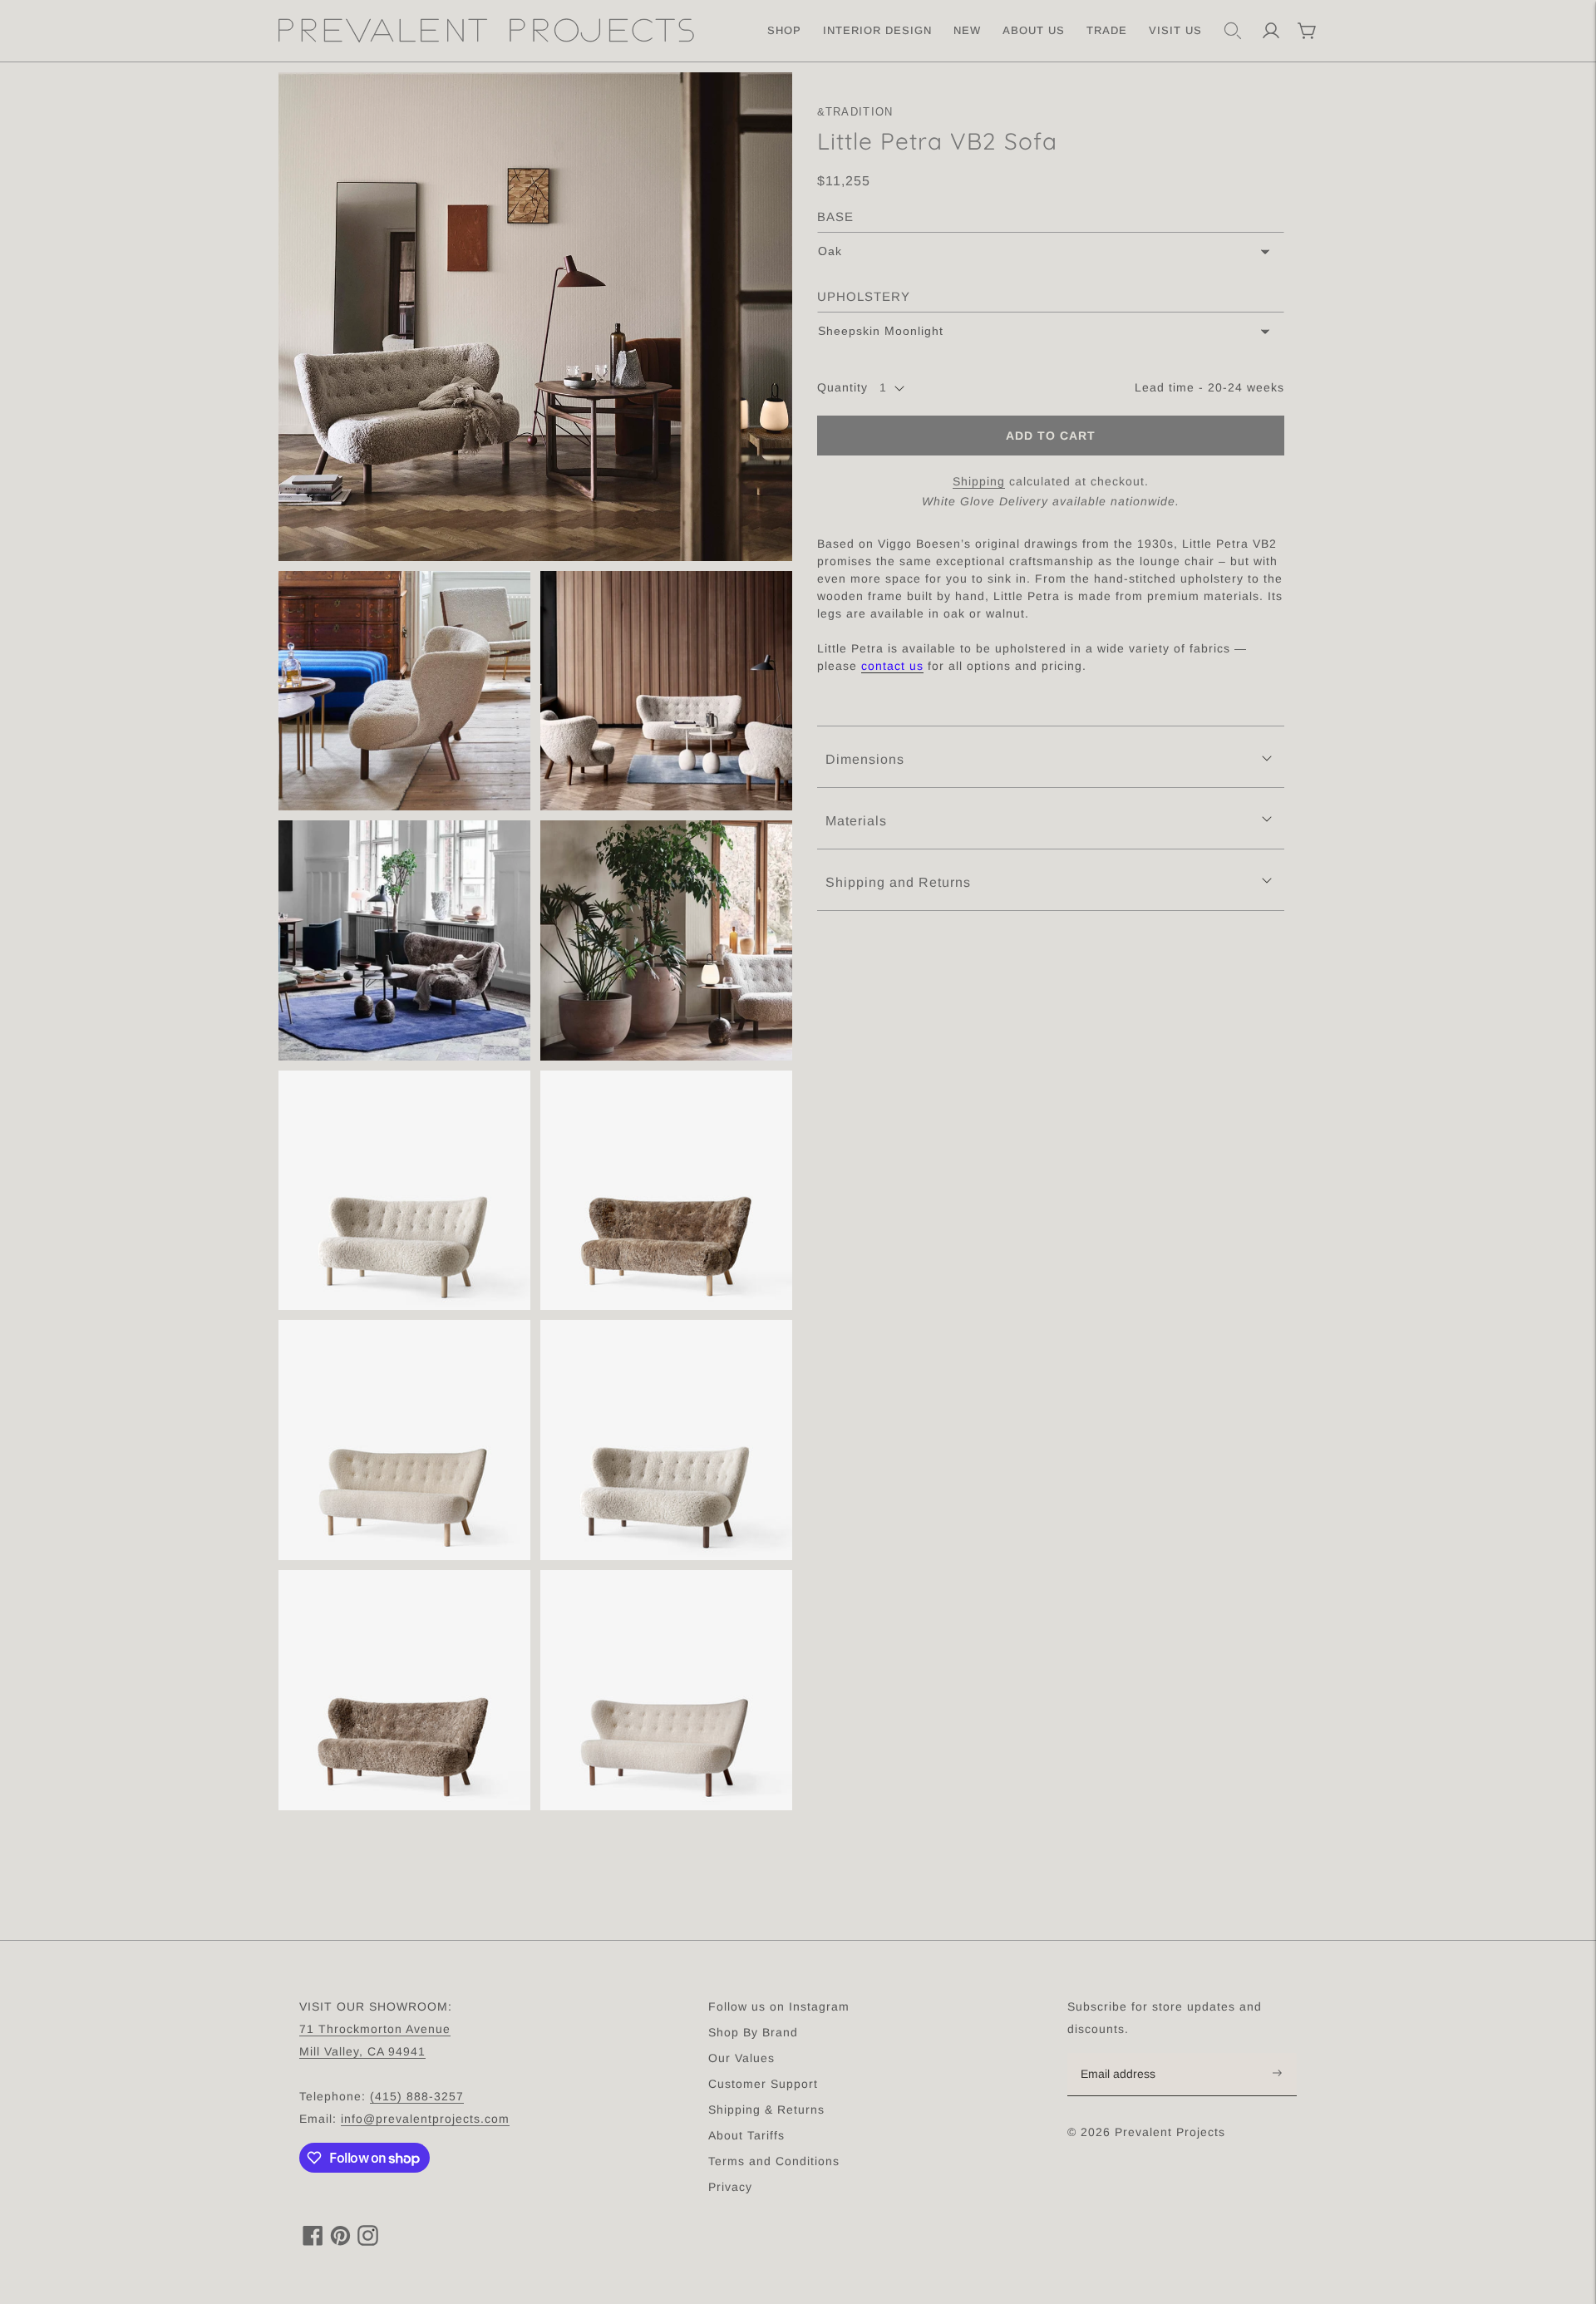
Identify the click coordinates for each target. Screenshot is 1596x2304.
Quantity (842, 388)
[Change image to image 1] (535, 317)
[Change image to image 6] (404, 1191)
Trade (1107, 30)
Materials (856, 821)
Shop (784, 30)
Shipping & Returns (766, 2110)
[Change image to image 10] (404, 1690)
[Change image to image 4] (404, 940)
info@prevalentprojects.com (425, 2119)
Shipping (979, 482)
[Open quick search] (1233, 31)
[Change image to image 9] (666, 1440)
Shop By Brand (753, 2032)
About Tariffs (746, 2135)
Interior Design (877, 30)
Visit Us (1175, 30)
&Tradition (855, 112)
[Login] (1271, 31)
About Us (1034, 30)
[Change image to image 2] (404, 691)
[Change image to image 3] (666, 691)
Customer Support (763, 2084)
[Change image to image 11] (666, 1690)
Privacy (730, 2187)
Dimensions (865, 760)
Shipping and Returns (898, 882)
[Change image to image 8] (404, 1440)
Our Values (741, 2058)
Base (835, 217)
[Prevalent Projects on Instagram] (368, 2241)
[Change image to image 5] (666, 940)
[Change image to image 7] (666, 1191)
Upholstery (864, 296)
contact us (892, 667)
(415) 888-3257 (417, 2096)
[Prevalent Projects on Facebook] (313, 2241)
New (967, 30)
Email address (1127, 2054)
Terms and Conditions (774, 2161)
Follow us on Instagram (779, 2006)
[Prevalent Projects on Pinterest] (340, 2241)
